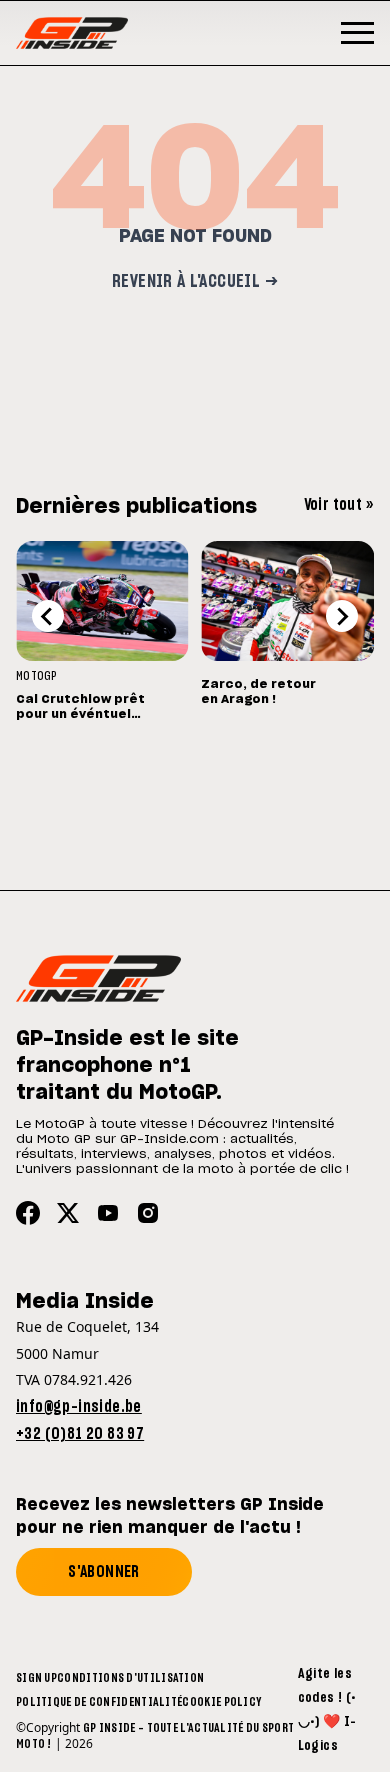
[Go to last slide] (48, 616)
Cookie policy (221, 1702)
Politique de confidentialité (99, 1702)
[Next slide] (342, 616)
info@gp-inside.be (79, 1407)
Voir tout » (339, 505)
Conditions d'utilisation (130, 1678)
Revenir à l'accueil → (195, 282)
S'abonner (104, 1572)
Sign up (36, 1678)
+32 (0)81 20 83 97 (80, 1434)
